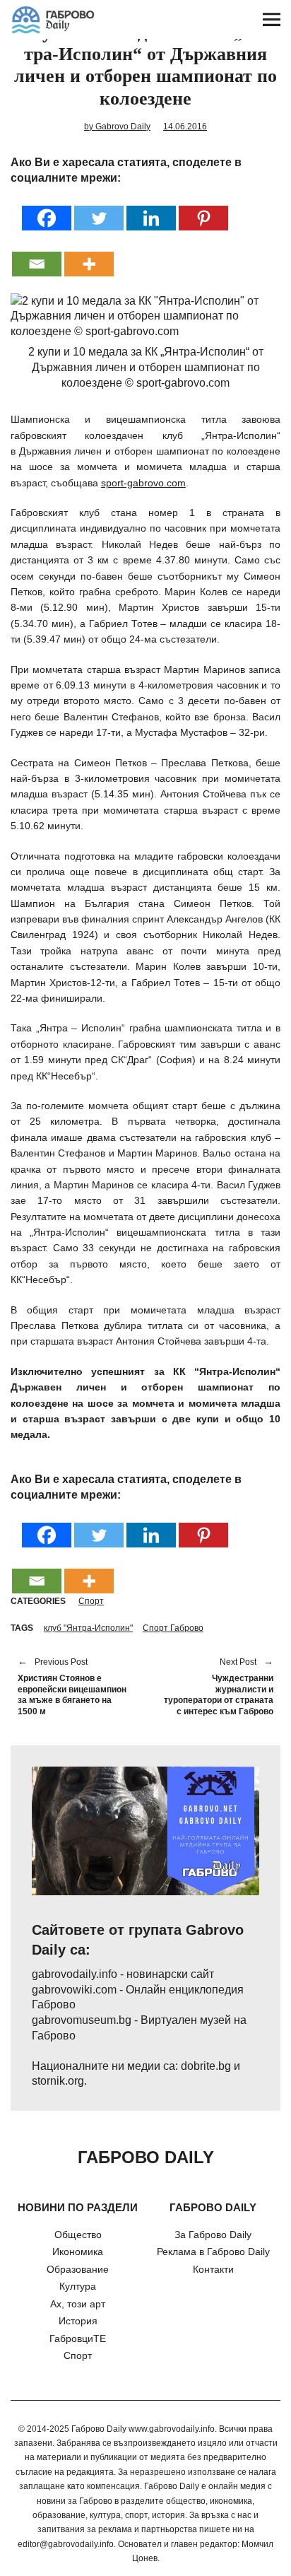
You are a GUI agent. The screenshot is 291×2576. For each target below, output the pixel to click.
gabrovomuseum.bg (82, 2020)
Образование (78, 2269)
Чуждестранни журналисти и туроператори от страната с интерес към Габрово (216, 1687)
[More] (89, 255)
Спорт (91, 1601)
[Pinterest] (203, 209)
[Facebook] (47, 209)
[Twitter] (99, 209)
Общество (78, 2235)
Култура (78, 2286)
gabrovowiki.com (74, 1990)
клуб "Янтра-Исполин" (88, 1628)
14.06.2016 (185, 127)
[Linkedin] (151, 209)
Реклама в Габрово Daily (213, 2252)
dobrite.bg (206, 2066)
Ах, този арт (78, 2304)
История (78, 2321)
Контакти (213, 2269)
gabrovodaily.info (75, 1974)
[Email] (37, 255)
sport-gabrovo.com (143, 483)
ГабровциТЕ (78, 2338)
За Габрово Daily (213, 2235)
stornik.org (58, 2081)
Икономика (78, 2252)
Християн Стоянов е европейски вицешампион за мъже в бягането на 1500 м (72, 1687)
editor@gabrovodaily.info (66, 2544)
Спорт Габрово (173, 1628)
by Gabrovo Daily (117, 127)
